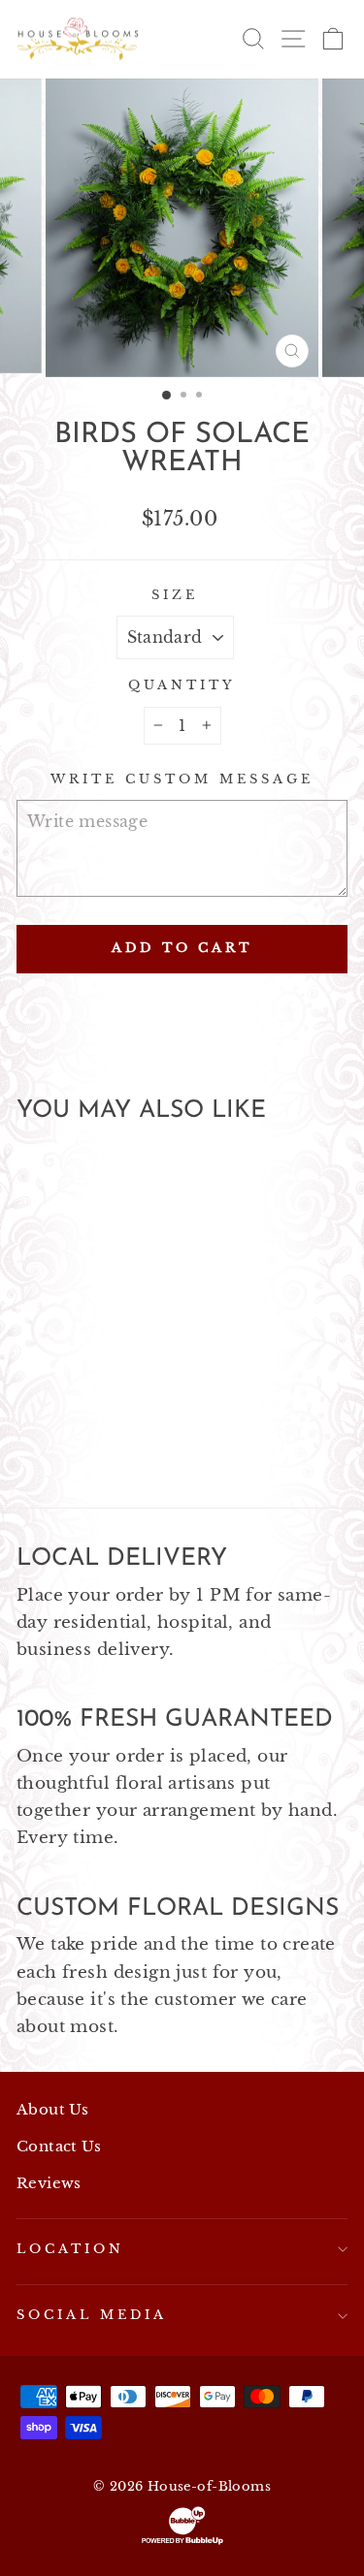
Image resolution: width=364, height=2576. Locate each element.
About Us (52, 2109)
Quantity (182, 685)
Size (175, 595)
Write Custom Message (182, 779)
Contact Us (59, 2146)
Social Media (92, 2315)
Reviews (49, 2183)
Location (70, 2249)
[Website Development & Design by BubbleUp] (182, 2526)
